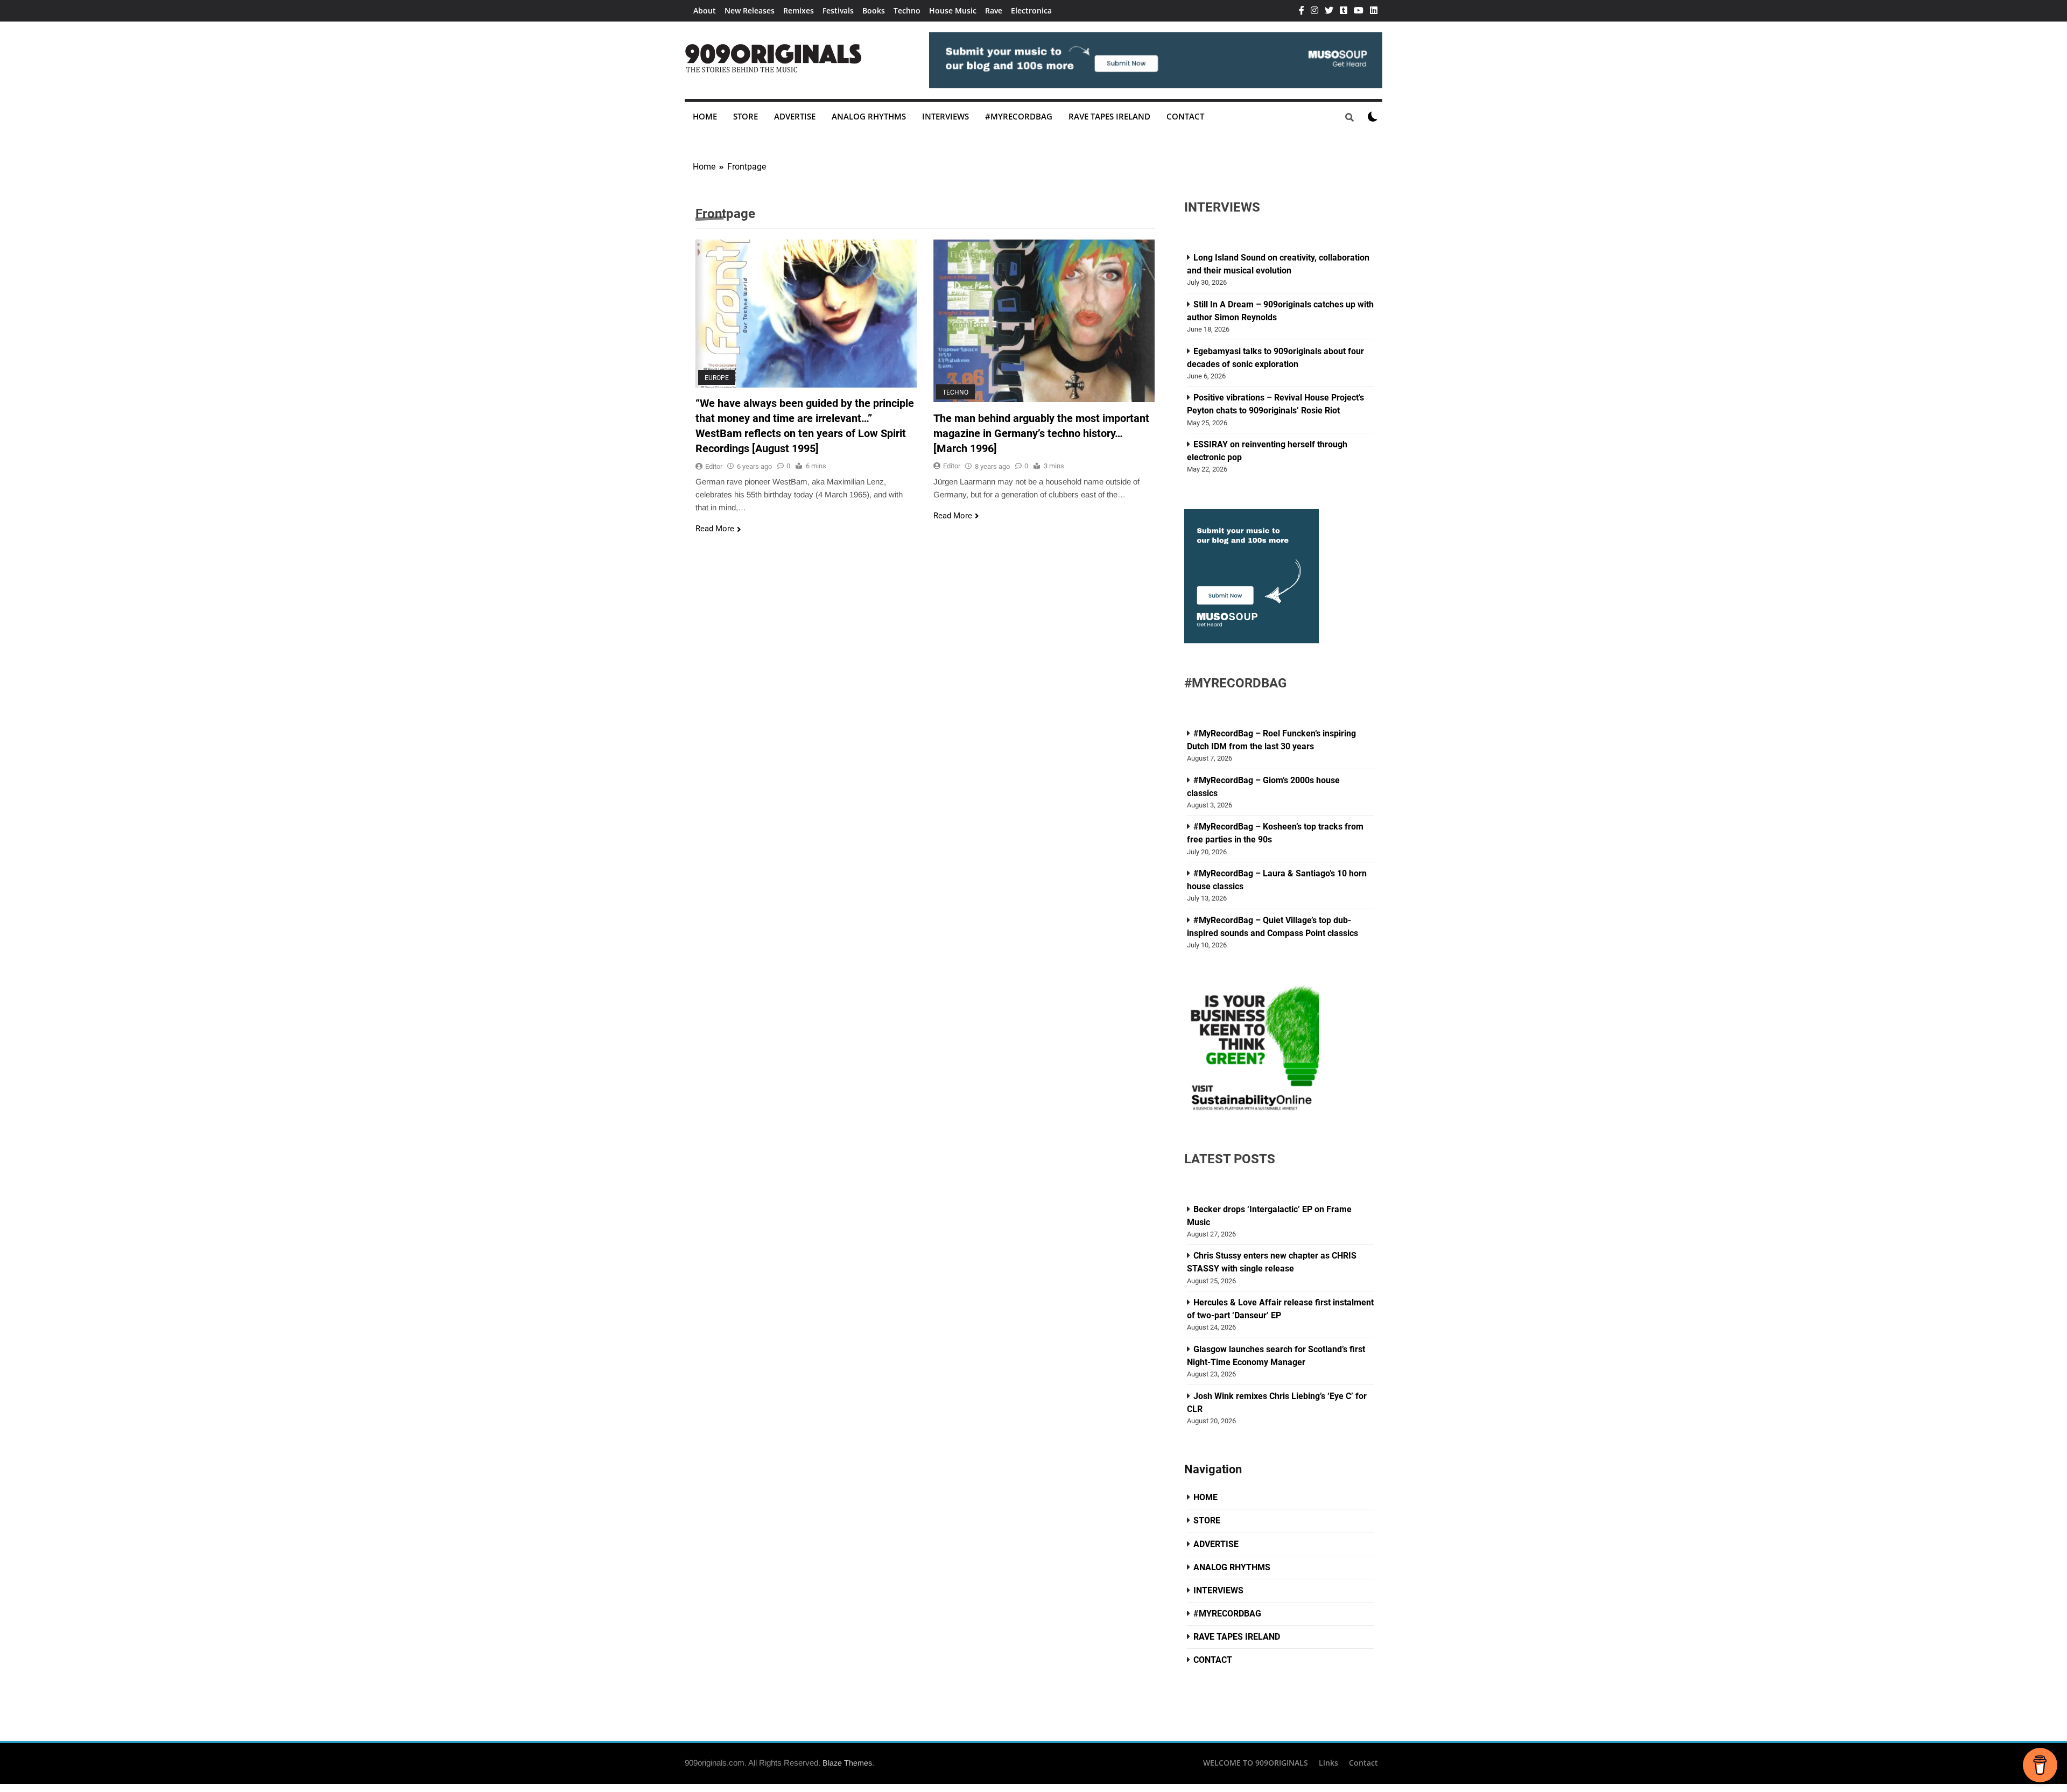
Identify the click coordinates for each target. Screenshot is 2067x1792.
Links (1328, 1763)
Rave (994, 10)
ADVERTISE (795, 116)
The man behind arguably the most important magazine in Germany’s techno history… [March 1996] (1041, 434)
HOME (705, 116)
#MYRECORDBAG (1019, 116)
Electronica (1031, 10)
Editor (714, 466)
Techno (907, 10)
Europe (717, 377)
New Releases (750, 10)
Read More (715, 529)
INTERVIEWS (945, 116)
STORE (746, 116)
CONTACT (1185, 116)
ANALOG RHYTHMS (869, 116)
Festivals (838, 10)
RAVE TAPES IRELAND (1109, 116)
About (705, 10)
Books (874, 10)
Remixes (799, 10)
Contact (1363, 1763)
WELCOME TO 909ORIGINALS (1256, 1763)
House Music (953, 10)
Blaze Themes (847, 1763)
